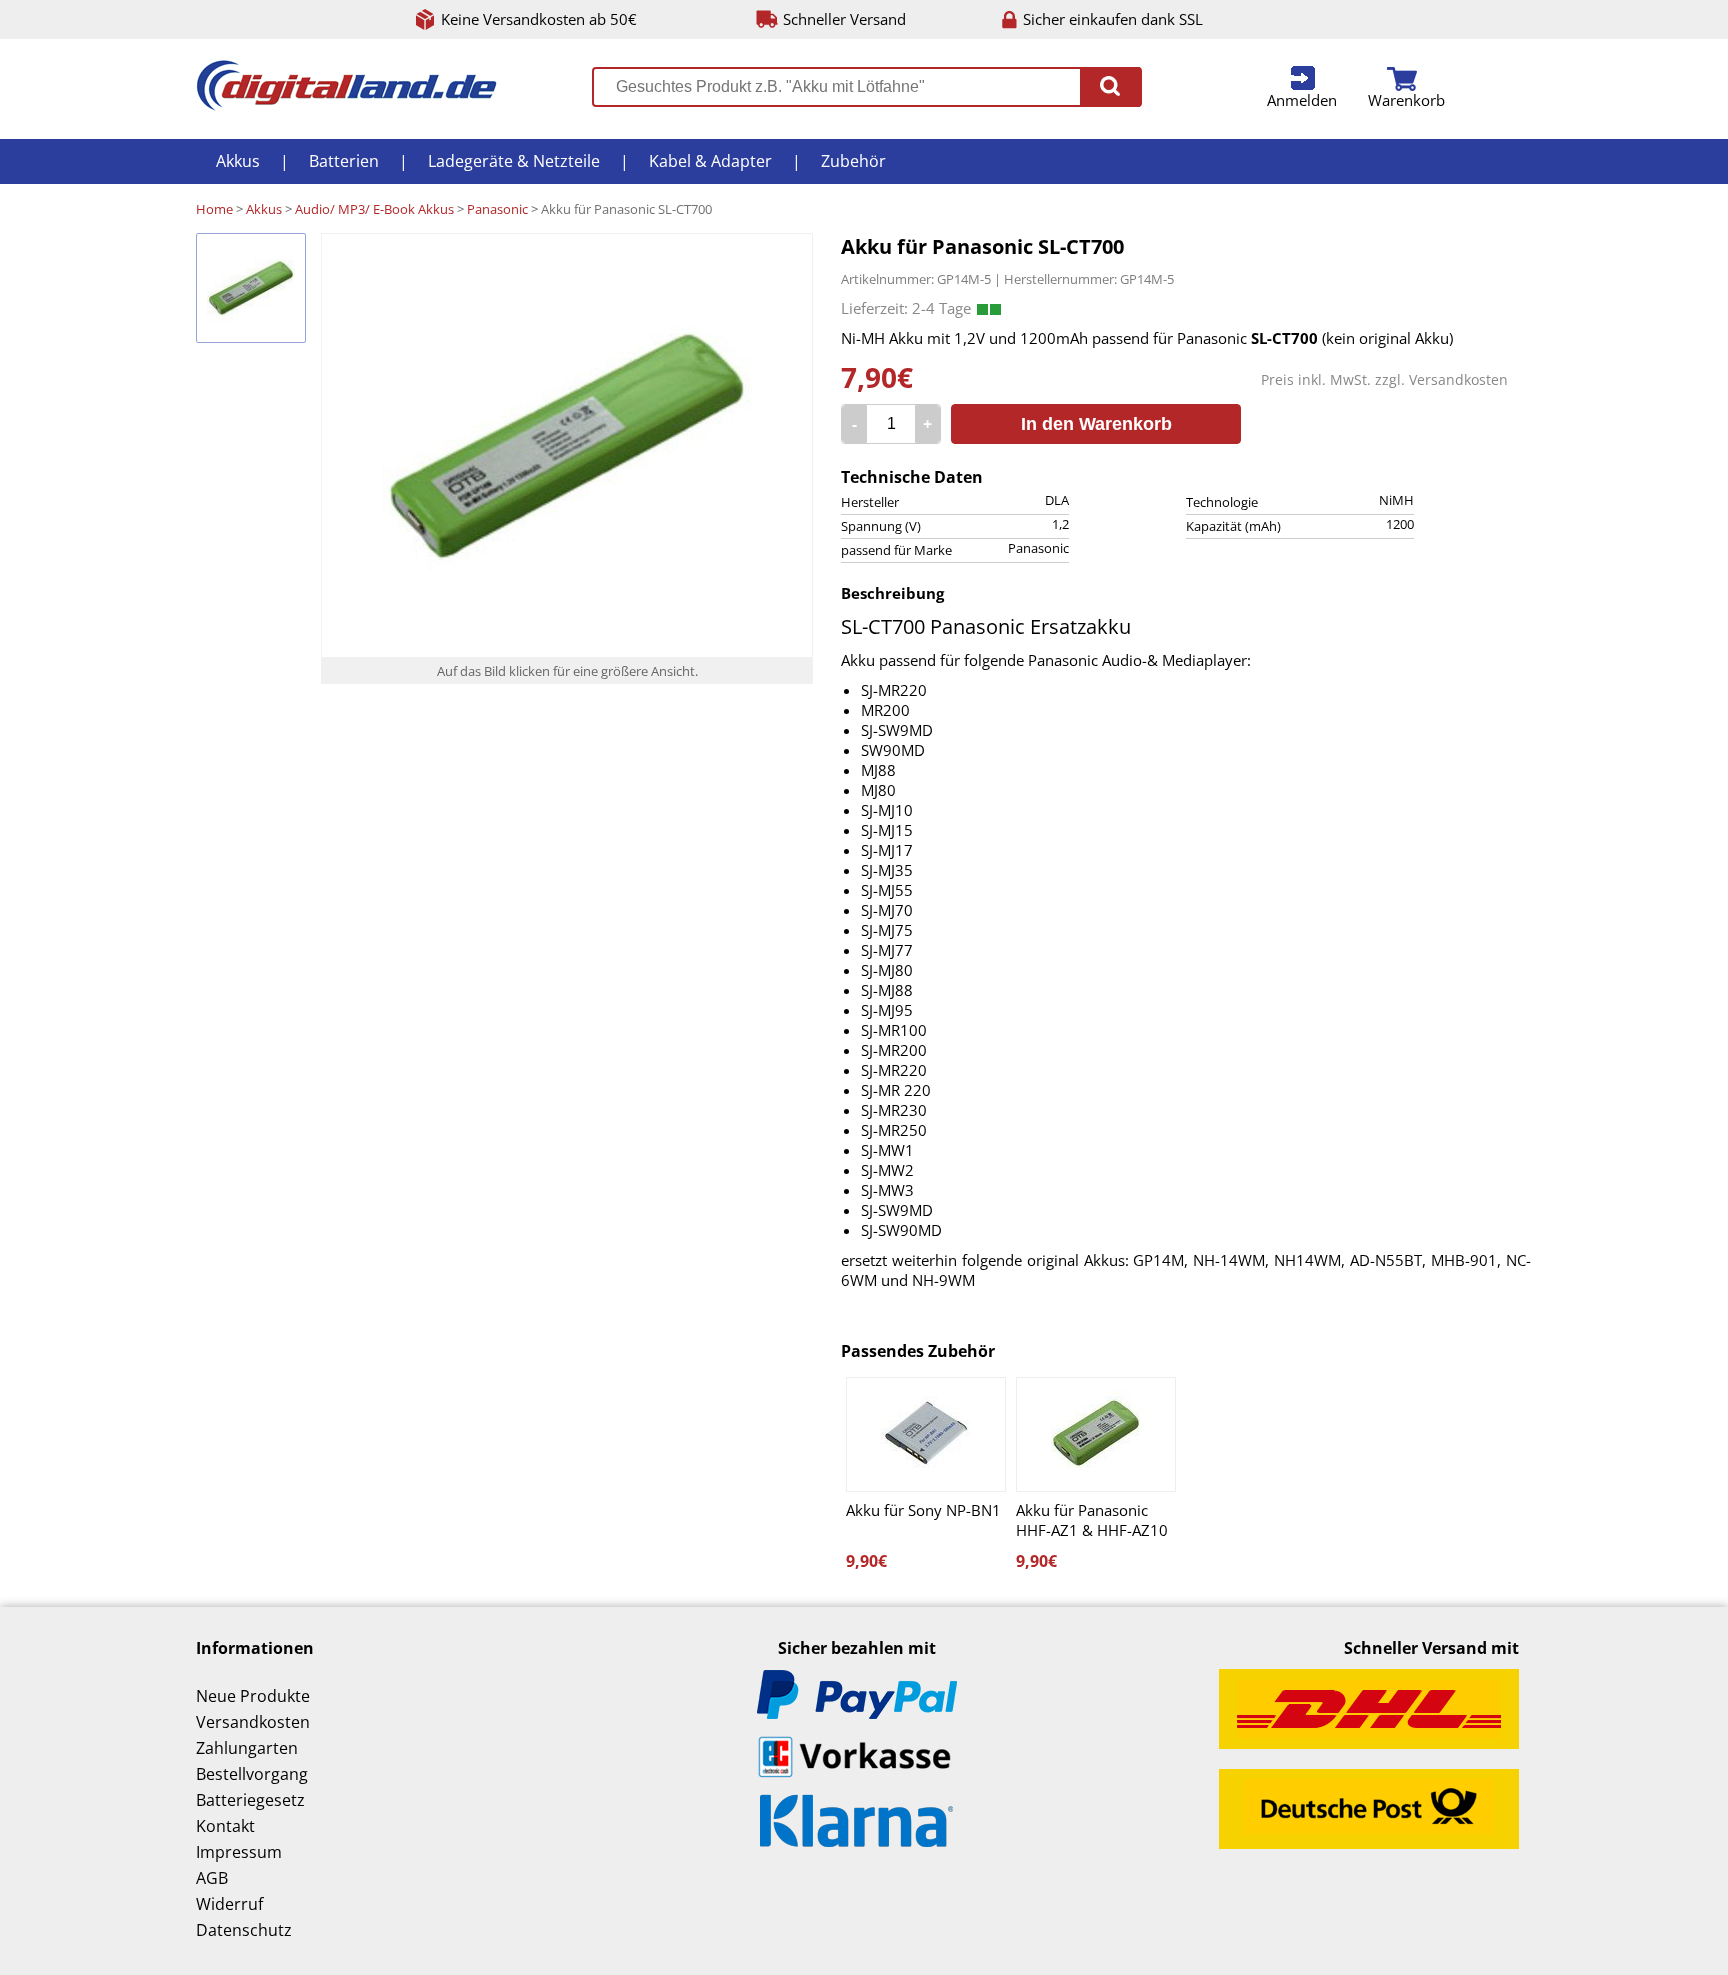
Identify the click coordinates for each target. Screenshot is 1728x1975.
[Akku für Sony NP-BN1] (926, 1434)
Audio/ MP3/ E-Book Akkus (374, 209)
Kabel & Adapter (710, 161)
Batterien (344, 161)
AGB (212, 1878)
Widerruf (229, 1904)
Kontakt (225, 1826)
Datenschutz (244, 1930)
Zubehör (853, 161)
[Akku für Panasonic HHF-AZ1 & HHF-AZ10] (1096, 1434)
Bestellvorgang (252, 1774)
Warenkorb (1406, 100)
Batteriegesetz (250, 1800)
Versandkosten (1458, 379)
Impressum (239, 1852)
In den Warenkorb (1096, 424)
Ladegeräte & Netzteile (514, 161)
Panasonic (497, 209)
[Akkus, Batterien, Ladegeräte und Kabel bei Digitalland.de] (346, 105)
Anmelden (1302, 100)
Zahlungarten (247, 1748)
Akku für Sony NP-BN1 (923, 1510)
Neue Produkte (253, 1696)
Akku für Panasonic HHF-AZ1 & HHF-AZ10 (1092, 1520)
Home (214, 209)
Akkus (238, 161)
